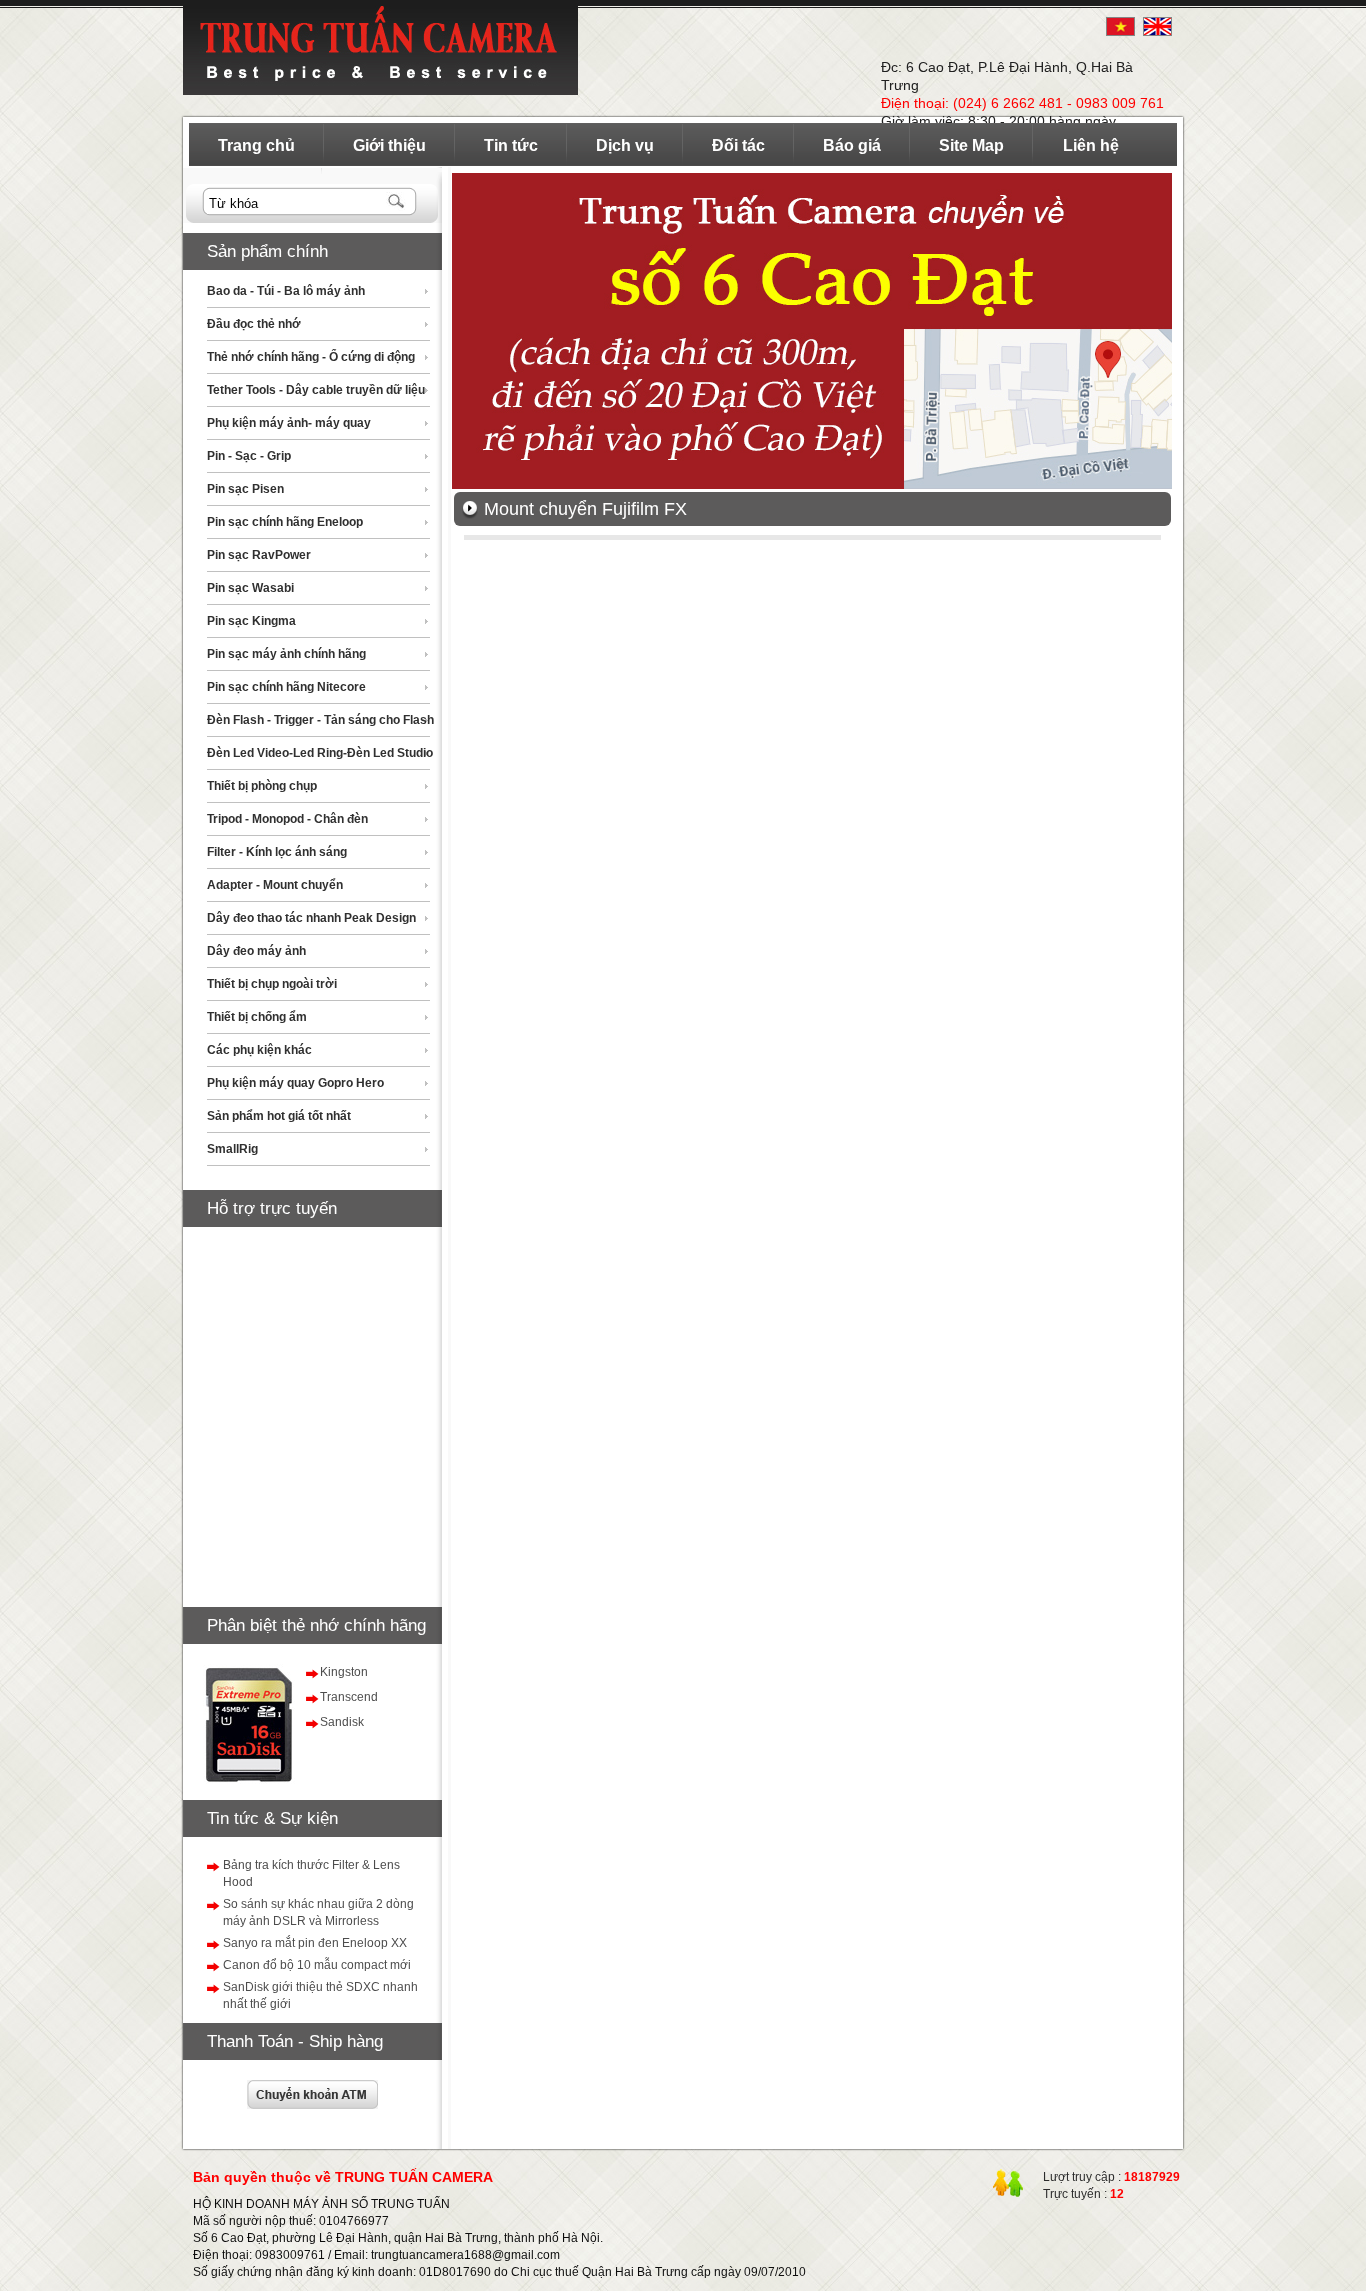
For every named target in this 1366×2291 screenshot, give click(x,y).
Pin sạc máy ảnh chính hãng (286, 654)
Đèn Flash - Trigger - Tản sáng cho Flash (320, 720)
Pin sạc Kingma (251, 621)
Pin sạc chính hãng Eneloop (285, 522)
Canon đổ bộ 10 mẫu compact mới (317, 1965)
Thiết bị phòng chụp (262, 786)
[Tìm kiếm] (398, 202)
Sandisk (342, 1722)
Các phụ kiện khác (259, 1050)
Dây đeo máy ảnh (256, 951)
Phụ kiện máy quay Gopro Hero (295, 1083)
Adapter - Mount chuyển (275, 885)
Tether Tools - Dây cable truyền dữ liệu (316, 390)
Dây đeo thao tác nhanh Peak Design (311, 918)
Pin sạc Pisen (245, 489)
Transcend (349, 1697)
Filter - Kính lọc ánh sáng (277, 852)
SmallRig (232, 1149)
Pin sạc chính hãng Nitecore (286, 687)
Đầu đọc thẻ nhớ (254, 324)
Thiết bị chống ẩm (257, 1017)
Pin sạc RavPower (259, 555)
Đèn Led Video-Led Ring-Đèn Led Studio (320, 753)
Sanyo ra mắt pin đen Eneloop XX (315, 1943)
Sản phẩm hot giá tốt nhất (279, 1116)
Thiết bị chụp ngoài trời (272, 984)
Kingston (344, 1672)
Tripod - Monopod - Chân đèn (287, 819)
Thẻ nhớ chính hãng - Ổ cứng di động (311, 357)
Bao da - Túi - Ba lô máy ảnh (286, 291)
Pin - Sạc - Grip (249, 456)
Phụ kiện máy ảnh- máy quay (289, 423)
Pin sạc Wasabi (250, 588)
